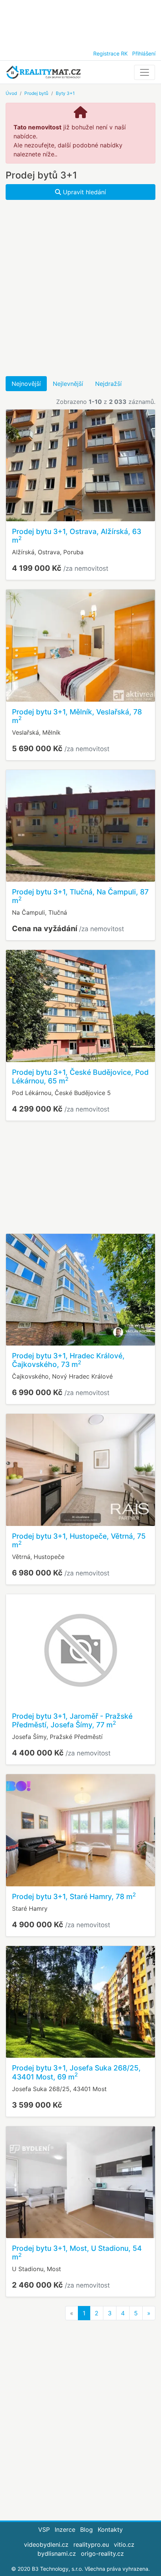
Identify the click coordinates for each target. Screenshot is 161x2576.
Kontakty (110, 2529)
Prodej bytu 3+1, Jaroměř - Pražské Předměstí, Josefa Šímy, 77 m (72, 1720)
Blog (86, 2529)
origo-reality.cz (102, 2553)
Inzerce (65, 2529)
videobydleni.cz (46, 2544)
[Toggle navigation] (145, 72)
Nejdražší (108, 384)
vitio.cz (124, 2544)
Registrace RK (110, 53)
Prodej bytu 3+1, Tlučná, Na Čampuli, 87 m (80, 896)
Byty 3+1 (65, 93)
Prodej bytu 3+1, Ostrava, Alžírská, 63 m (77, 536)
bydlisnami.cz (57, 2553)
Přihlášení (144, 53)
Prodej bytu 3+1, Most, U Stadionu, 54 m (77, 2253)
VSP (44, 2529)
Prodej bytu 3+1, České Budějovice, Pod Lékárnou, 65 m (80, 1076)
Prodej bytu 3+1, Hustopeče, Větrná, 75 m (79, 1540)
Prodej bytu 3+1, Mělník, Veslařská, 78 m (77, 716)
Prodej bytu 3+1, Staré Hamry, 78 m (74, 1896)
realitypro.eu (91, 2544)
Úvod (11, 93)
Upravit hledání (83, 192)
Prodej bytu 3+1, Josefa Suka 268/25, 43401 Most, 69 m (76, 2072)
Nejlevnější (68, 384)
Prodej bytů (36, 93)
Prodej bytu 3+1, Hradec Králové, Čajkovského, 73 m (68, 1360)
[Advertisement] (80, 23)
